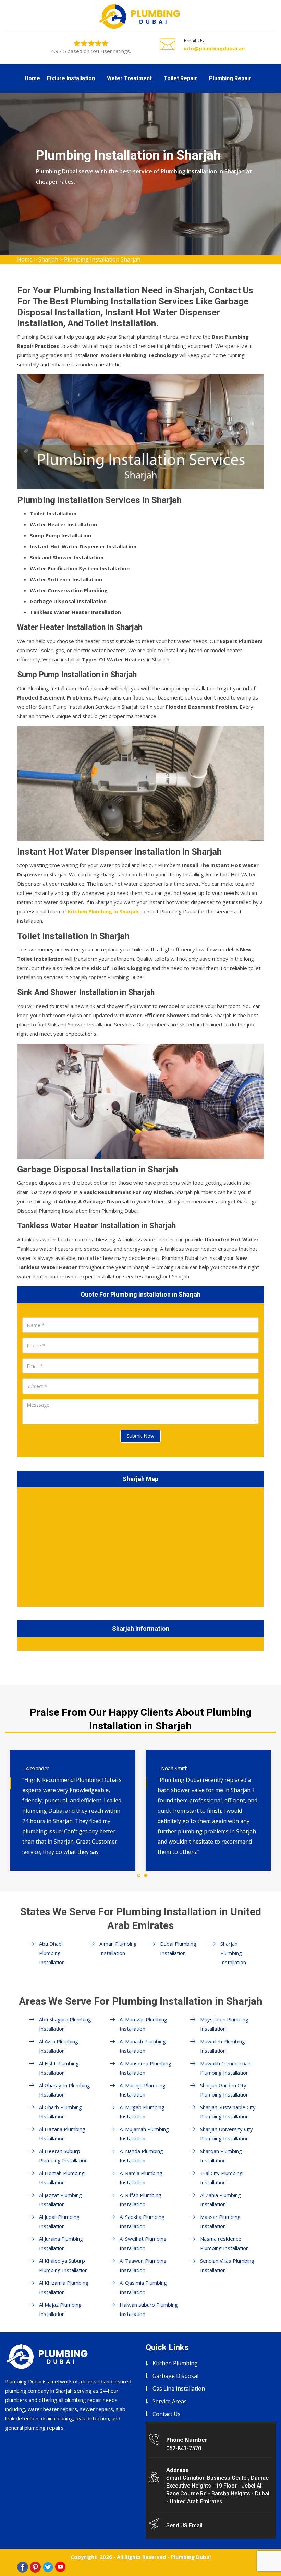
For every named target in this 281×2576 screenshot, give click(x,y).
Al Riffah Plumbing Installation (140, 2200)
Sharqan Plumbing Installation (221, 2156)
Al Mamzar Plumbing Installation (143, 2024)
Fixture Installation (71, 78)
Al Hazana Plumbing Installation (62, 2134)
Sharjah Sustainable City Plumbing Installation (228, 2112)
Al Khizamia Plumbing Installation (64, 2287)
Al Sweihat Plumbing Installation (143, 2243)
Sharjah (48, 259)
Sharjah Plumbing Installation (233, 1953)
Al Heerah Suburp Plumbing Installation (63, 2156)
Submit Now (140, 1436)
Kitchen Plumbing (175, 2363)
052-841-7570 (184, 2448)
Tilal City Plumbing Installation (221, 2178)
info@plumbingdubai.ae (214, 48)
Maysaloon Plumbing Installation (224, 2024)
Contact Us (167, 2414)
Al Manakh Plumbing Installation (143, 2046)
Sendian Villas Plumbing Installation (227, 2265)
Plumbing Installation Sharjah (102, 259)
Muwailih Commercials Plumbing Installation (226, 2068)
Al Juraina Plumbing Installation (61, 2243)
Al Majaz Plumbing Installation (60, 2309)
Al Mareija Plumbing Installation (143, 2090)
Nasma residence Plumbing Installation (224, 2243)
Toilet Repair (180, 78)
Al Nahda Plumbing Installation (141, 2156)
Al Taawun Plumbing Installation (143, 2265)
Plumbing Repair (230, 78)
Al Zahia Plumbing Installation (221, 2200)
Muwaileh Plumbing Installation (223, 2046)
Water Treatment (129, 78)
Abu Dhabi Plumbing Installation (52, 1953)
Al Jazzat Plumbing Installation (60, 2200)
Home (32, 78)
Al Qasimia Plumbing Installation (143, 2287)
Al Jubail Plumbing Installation (59, 2221)
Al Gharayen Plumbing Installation (65, 2090)
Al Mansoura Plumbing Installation (145, 2068)
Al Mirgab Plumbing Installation (142, 2112)
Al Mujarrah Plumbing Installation (144, 2134)
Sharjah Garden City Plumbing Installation (224, 2090)
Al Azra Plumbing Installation (59, 2046)
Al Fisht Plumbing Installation (59, 2068)
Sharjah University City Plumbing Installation (227, 2134)
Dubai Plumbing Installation (178, 1948)
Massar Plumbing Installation (220, 2221)
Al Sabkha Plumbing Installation (142, 2221)
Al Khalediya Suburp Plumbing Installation (63, 2265)
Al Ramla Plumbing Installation (141, 2178)
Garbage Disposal (175, 2376)
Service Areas (170, 2401)
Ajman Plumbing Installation (118, 1948)
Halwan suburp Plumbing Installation (149, 2309)
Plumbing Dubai (191, 2557)
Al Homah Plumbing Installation (62, 2178)
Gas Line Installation (179, 2389)
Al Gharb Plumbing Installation (60, 2112)
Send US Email (184, 2525)
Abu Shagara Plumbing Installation (65, 2024)
